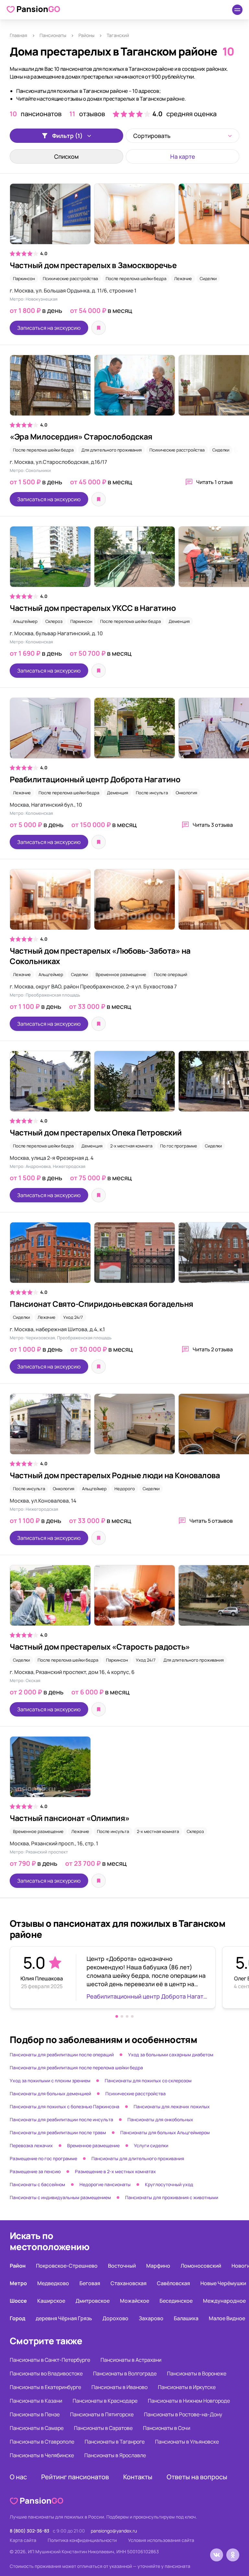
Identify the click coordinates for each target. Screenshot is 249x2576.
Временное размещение (121, 974)
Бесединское (176, 2301)
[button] (117, 2016)
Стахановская (129, 2283)
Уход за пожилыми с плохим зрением (50, 2081)
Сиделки (208, 279)
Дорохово (115, 2318)
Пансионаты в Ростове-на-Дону (183, 2414)
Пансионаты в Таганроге (115, 2442)
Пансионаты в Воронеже (197, 2373)
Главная (18, 35)
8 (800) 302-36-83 (30, 2531)
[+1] (124, 389)
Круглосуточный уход (169, 2184)
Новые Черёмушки (223, 2283)
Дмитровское (93, 2301)
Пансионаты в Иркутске (187, 2387)
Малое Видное (227, 2318)
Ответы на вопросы (197, 2477)
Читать (214, 482)
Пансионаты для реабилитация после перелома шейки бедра (76, 2068)
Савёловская (173, 2283)
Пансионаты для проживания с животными (172, 2197)
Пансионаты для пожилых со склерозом (148, 2081)
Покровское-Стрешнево (67, 2266)
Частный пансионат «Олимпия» (70, 1818)
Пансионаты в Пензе (35, 2414)
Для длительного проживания (112, 450)
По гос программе (179, 1146)
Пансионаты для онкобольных (160, 2119)
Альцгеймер (25, 621)
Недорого (125, 1489)
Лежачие (183, 279)
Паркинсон (24, 279)
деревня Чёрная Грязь (64, 2318)
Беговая (90, 2283)
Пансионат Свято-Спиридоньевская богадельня (101, 1304)
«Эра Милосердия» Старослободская (81, 436)
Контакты (138, 2477)
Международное (224, 2301)
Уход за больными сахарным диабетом (171, 2055)
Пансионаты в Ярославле (115, 2455)
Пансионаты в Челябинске (42, 2455)
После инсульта (152, 793)
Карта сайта (23, 2540)
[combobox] (183, 136)
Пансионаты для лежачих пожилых (172, 2106)
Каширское (51, 2301)
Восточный (122, 2266)
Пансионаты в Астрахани (131, 2360)
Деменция (179, 621)
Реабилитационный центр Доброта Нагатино (95, 779)
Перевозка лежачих (31, 2145)
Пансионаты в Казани (36, 2401)
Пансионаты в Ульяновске (187, 2442)
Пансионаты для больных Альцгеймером (165, 2132)
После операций (171, 974)
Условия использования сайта (161, 2540)
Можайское (135, 2301)
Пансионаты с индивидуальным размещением (60, 2197)
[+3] (124, 217)
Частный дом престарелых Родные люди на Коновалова (115, 1475)
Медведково (53, 2283)
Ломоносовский (201, 2266)
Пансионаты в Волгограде (125, 2373)
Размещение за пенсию (35, 2171)
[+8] (124, 1084)
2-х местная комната (131, 1146)
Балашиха (186, 2318)
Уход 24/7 (73, 1317)
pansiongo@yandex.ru (114, 2531)
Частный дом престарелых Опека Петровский (96, 1132)
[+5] (124, 560)
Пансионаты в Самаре (37, 2428)
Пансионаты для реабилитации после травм (58, 2132)
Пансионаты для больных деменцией (50, 2093)
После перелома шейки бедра (136, 279)
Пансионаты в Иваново (119, 2387)
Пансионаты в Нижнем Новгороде (189, 2401)
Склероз (54, 621)
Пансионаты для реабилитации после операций (62, 2055)
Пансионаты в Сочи (167, 2428)
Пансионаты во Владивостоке (46, 2373)
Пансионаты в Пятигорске (102, 2414)
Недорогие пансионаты (105, 2184)
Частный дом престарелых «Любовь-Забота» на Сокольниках (100, 956)
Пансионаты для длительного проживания (138, 2158)
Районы (86, 35)
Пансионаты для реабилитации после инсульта (61, 2119)
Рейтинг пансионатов (75, 2477)
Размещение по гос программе (43, 2158)
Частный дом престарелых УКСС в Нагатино (93, 608)
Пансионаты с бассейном (37, 2184)
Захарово (151, 2318)
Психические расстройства (70, 279)
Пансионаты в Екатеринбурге (45, 2387)
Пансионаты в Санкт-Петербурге (50, 2360)
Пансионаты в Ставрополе (42, 2442)
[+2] (124, 1427)
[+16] (124, 731)
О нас (18, 2477)
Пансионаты (53, 35)
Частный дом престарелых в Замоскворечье (93, 265)
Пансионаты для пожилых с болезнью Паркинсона (65, 2106)
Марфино (158, 2266)
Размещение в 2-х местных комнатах (115, 2171)
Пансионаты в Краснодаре (105, 2401)
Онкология (186, 793)
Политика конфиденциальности (82, 2540)
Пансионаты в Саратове (103, 2428)
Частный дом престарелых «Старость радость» (100, 1647)
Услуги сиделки (151, 2145)
